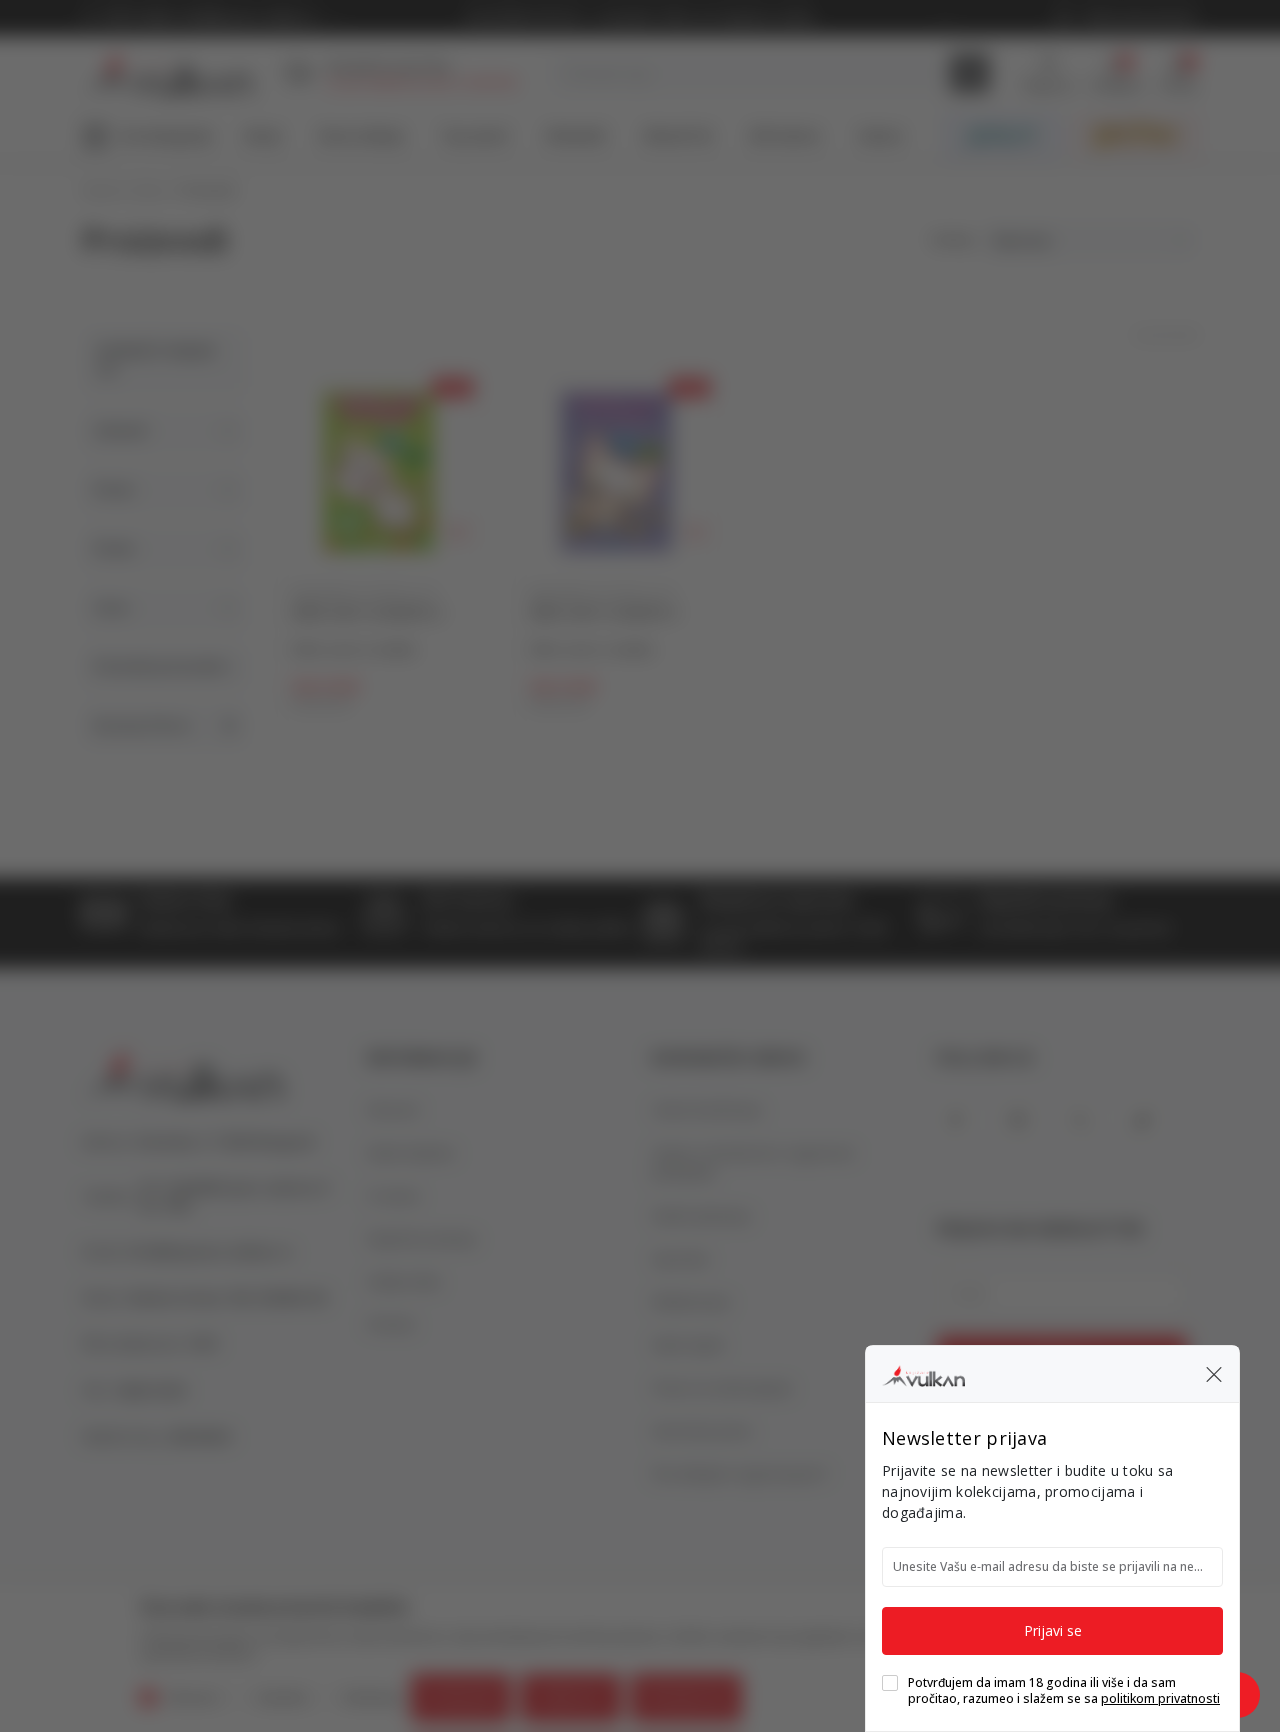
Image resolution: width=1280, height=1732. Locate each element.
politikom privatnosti (1160, 1698)
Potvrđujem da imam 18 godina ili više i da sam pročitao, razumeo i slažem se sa (1064, 1691)
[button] (1214, 1374)
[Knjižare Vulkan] (923, 1373)
